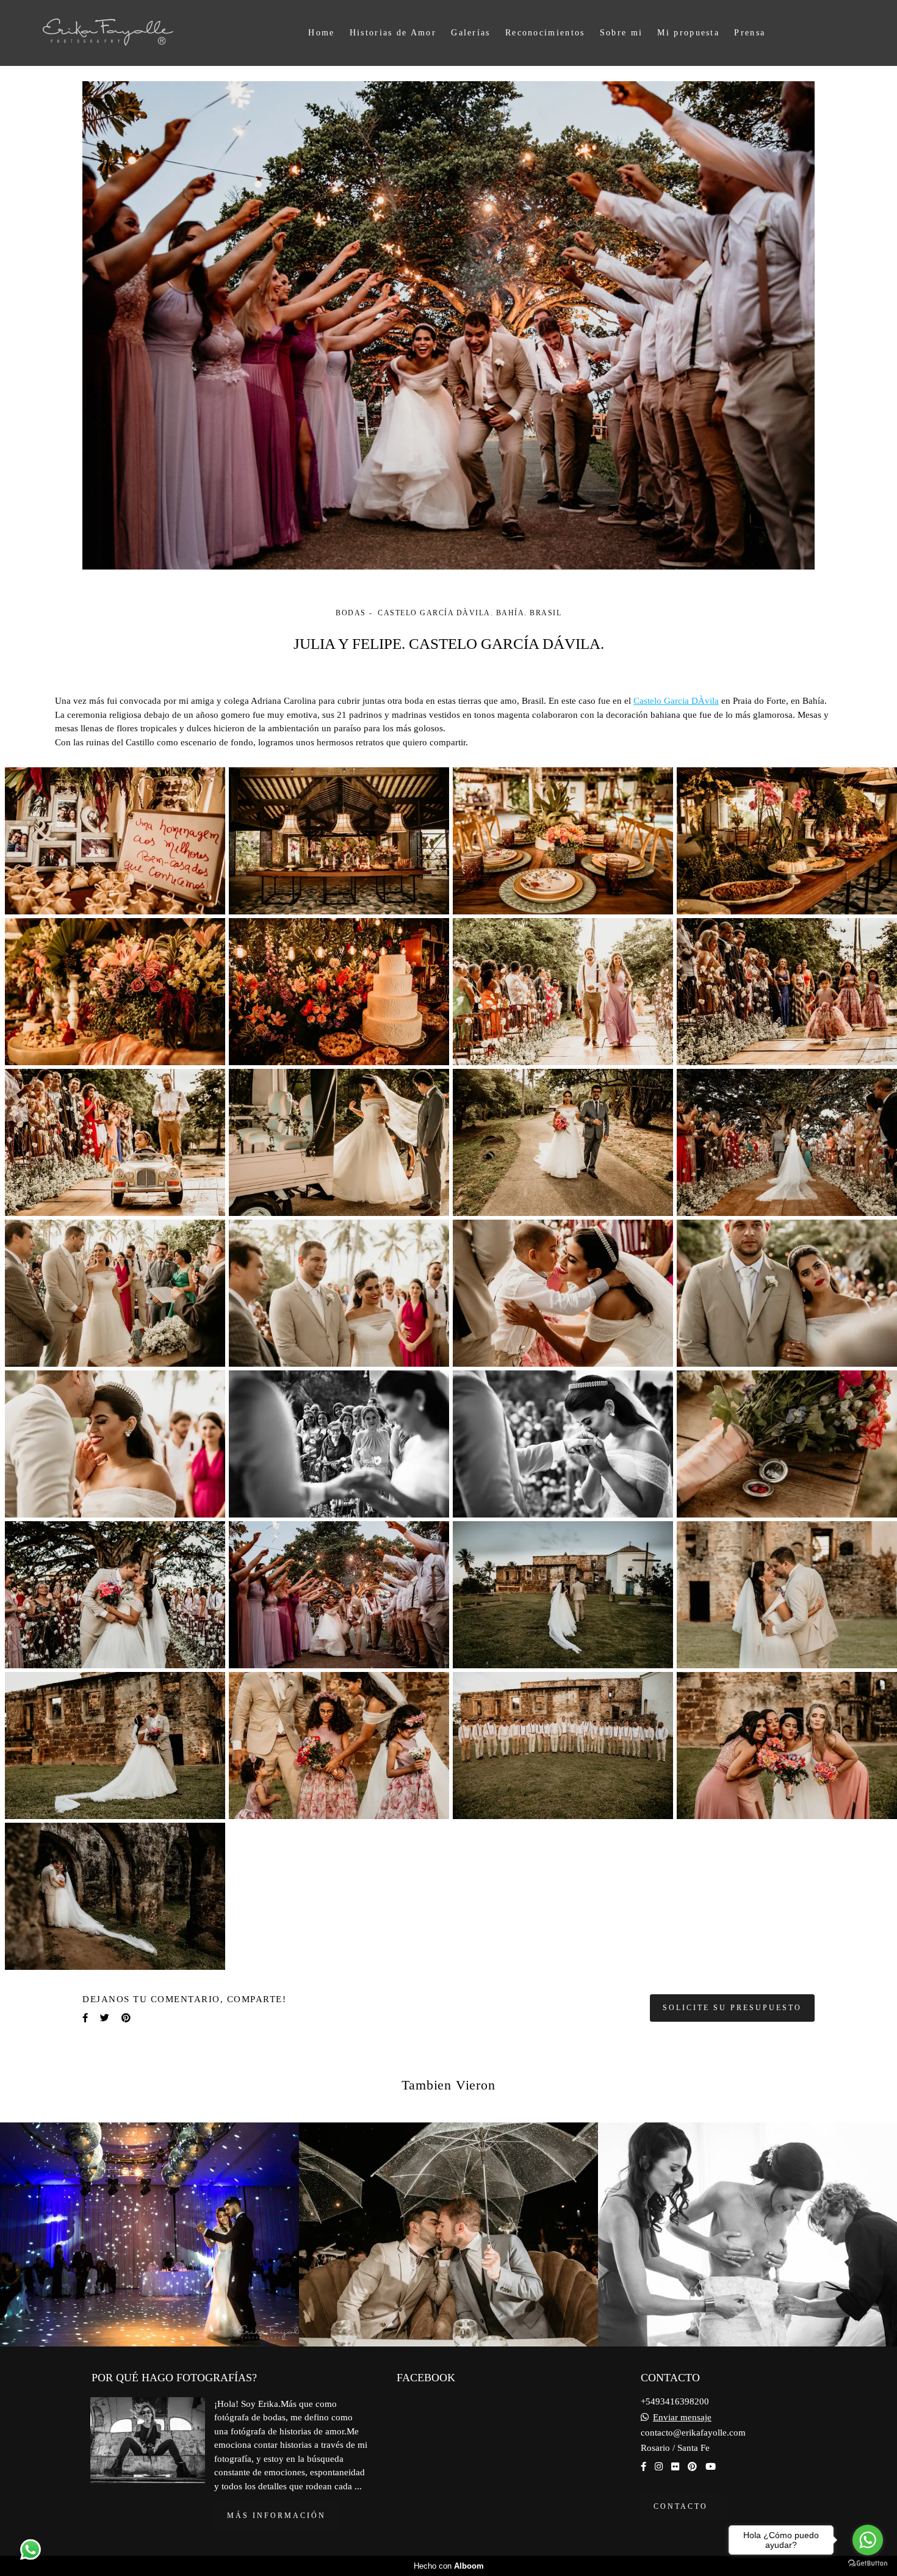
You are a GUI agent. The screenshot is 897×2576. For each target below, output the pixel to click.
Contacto (681, 2506)
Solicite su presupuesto (732, 2008)
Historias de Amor (393, 33)
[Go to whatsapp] (868, 2540)
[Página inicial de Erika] (131, 33)
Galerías (470, 33)
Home (321, 33)
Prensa (750, 33)
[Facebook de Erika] (643, 2467)
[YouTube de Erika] (711, 2467)
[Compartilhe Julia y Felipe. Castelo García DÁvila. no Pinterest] (126, 2018)
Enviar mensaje (682, 2418)
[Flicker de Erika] (675, 2467)
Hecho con (449, 2566)
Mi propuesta (688, 33)
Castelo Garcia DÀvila (676, 701)
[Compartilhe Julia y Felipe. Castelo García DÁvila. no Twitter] (105, 2018)
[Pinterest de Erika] (692, 2467)
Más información (276, 2516)
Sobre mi (621, 33)
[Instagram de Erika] (659, 2467)
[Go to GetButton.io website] (868, 2563)
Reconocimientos (545, 33)
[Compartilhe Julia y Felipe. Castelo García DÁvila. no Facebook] (85, 2018)
